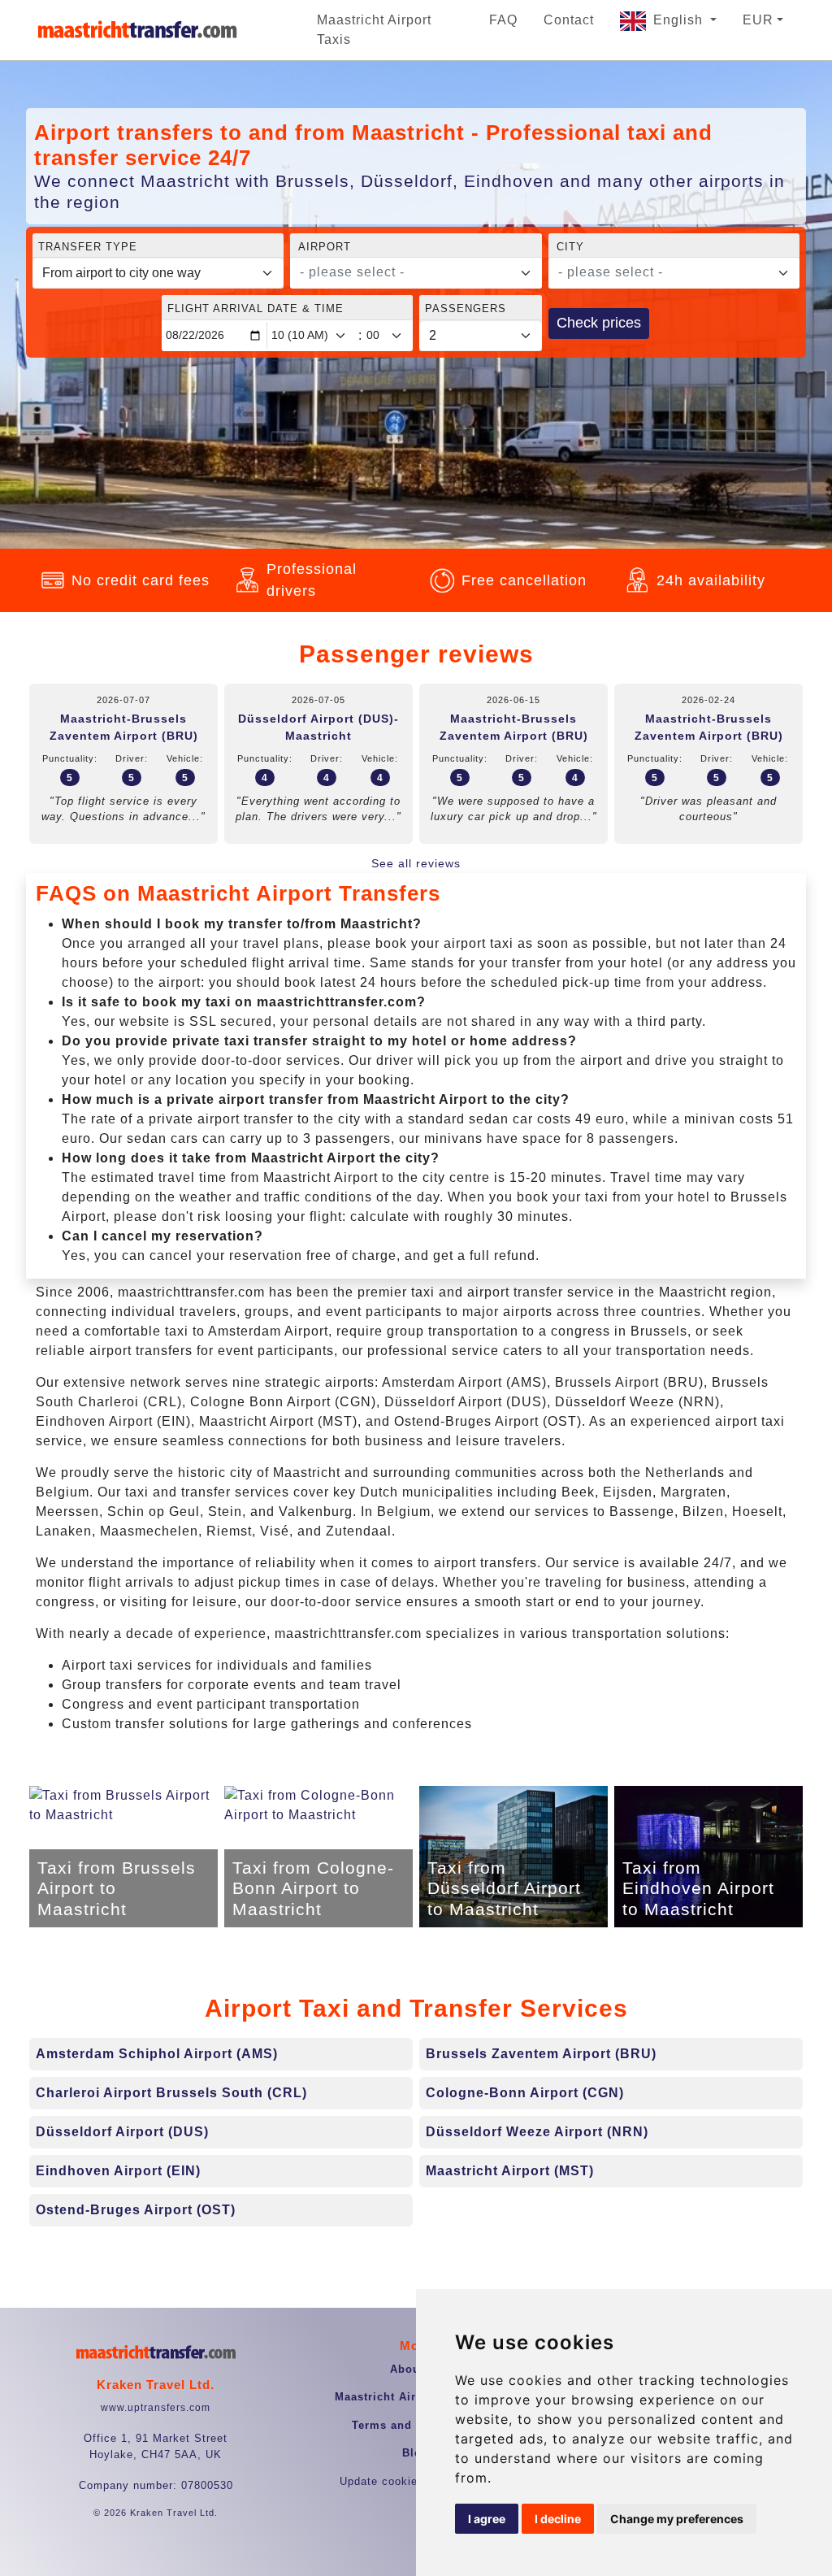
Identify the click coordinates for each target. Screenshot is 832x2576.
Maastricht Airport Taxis (374, 30)
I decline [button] (558, 2519)
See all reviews (416, 863)
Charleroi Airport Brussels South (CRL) (171, 2093)
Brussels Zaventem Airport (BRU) (541, 2054)
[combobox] (416, 273)
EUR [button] (758, 20)
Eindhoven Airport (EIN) (118, 2171)
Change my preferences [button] (677, 2519)
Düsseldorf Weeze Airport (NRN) (537, 2132)
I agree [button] (487, 2519)
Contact (569, 20)
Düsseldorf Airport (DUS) (122, 2132)
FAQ (503, 20)
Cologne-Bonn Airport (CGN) (525, 2093)
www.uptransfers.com (156, 2408)
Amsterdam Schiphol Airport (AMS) (157, 2054)
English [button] (680, 20)
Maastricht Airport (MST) (510, 2171)
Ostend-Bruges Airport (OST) (136, 2210)
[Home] (137, 30)
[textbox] (406, 272)
